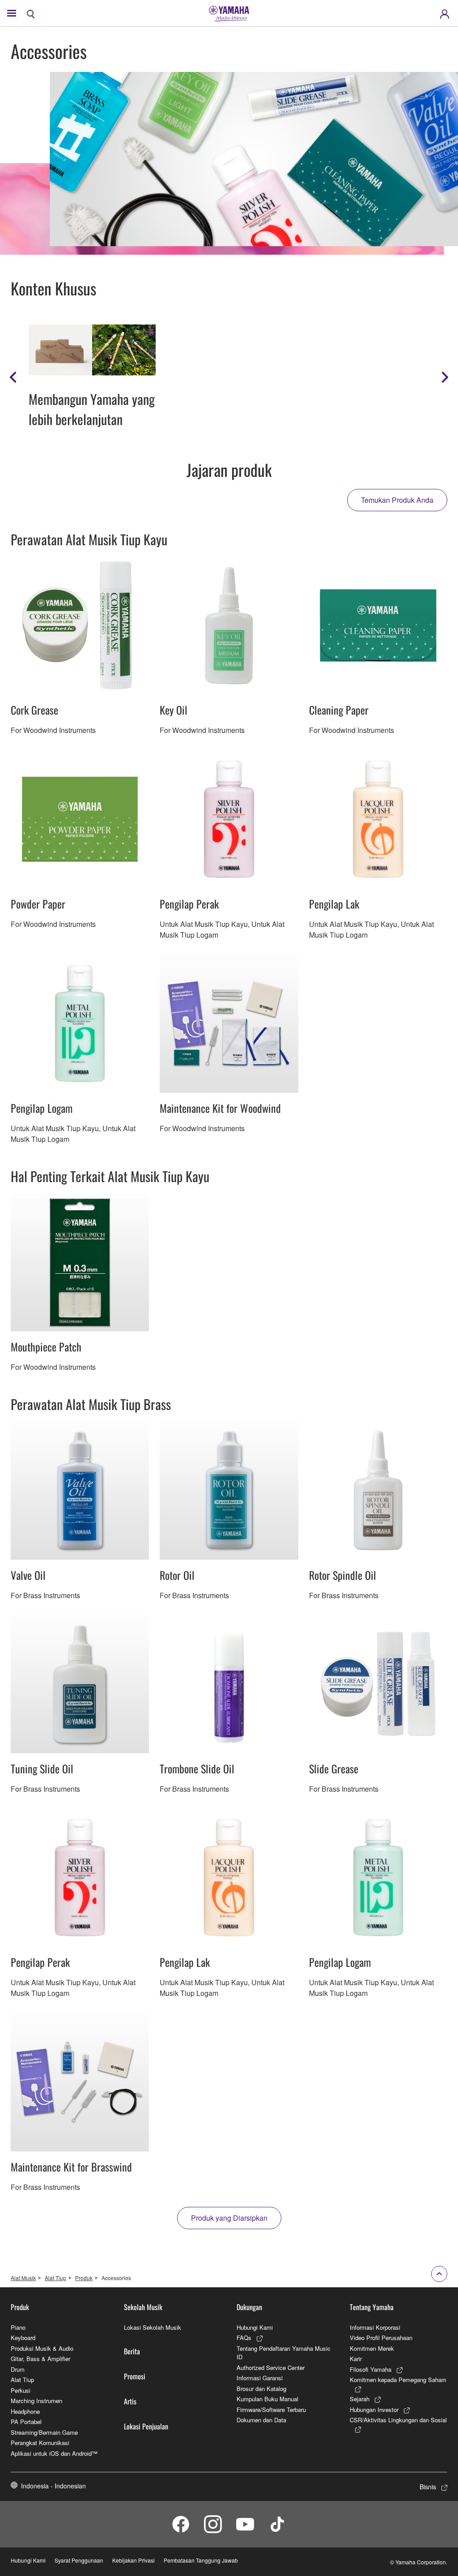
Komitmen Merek (372, 2348)
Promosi (135, 2376)
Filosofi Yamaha (371, 2369)
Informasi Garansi (260, 2378)
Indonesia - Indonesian (53, 2486)
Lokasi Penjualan (146, 2426)
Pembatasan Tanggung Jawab (201, 2560)
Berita (132, 2351)
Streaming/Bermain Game (44, 2432)
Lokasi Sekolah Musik (153, 2327)
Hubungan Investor (374, 2410)
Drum (18, 2369)
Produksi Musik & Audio (42, 2348)
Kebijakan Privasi (134, 2560)
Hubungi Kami (255, 2327)
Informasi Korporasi (375, 2327)
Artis (130, 2401)
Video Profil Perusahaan (381, 2338)
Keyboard (23, 2338)
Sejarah (360, 2399)
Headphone (25, 2411)
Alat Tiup (55, 2278)
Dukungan (249, 2307)
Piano (18, 2327)
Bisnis (428, 2487)
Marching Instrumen (36, 2401)
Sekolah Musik (143, 2307)
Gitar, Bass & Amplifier (40, 2359)
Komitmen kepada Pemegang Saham (398, 2380)
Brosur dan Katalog (261, 2389)
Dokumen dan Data (261, 2420)
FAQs (244, 2338)
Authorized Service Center (271, 2368)
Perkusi (21, 2390)
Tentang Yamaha (372, 2307)
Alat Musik (23, 2278)
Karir (356, 2359)
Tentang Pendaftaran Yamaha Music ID (284, 2353)
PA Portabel (26, 2422)
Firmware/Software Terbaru (271, 2410)
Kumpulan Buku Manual (267, 2399)
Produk (84, 2278)
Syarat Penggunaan (79, 2560)
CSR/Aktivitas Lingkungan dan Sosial (398, 2420)
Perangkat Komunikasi (40, 2443)
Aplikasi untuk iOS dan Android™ (54, 2453)
